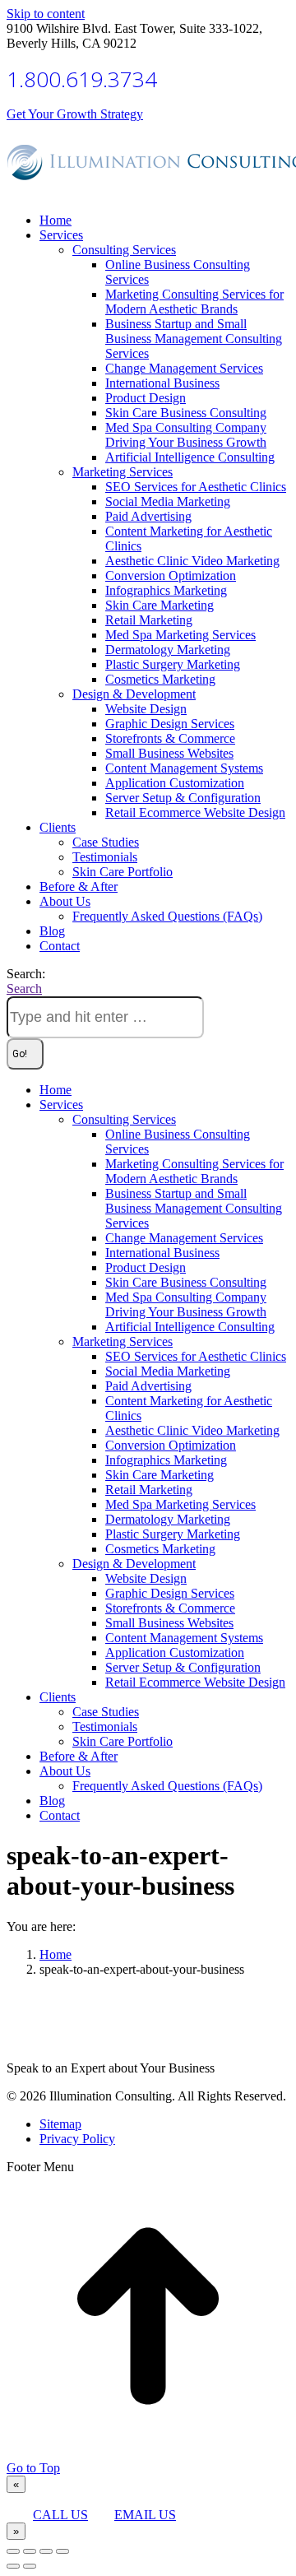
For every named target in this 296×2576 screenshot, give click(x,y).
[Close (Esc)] (13, 2551)
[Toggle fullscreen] (46, 2551)
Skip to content (46, 14)
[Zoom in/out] (62, 2551)
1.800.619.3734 (82, 79)
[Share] (30, 2551)
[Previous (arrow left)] (13, 2566)
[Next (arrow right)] (30, 2566)
